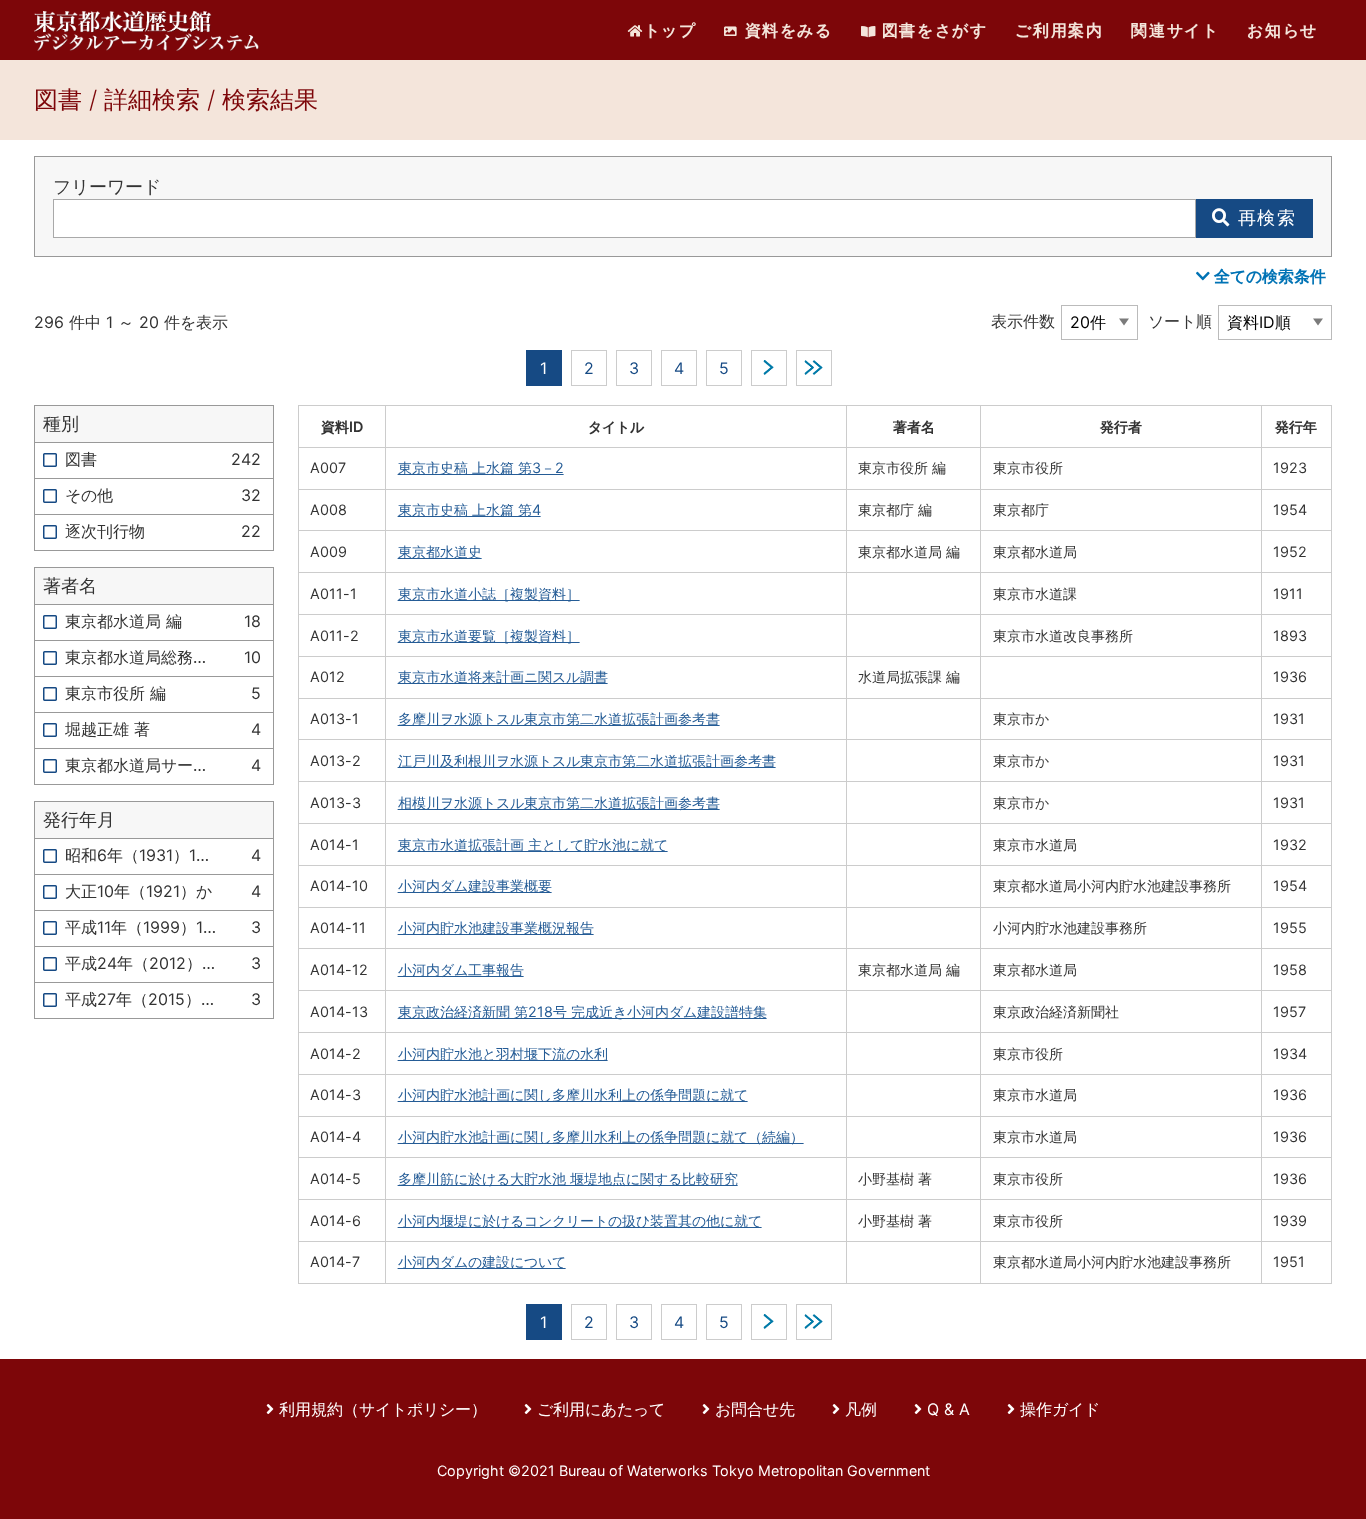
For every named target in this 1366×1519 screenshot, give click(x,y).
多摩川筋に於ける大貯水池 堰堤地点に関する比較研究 (568, 1178)
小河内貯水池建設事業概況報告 (496, 927)
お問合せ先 (755, 1409)
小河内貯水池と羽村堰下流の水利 (503, 1053)
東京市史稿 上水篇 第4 (469, 509)
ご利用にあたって (603, 1409)
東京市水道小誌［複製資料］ (489, 593)
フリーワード (107, 186)
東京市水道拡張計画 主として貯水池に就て (533, 844)
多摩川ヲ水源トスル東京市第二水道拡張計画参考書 (559, 718)
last (814, 368)
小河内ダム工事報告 (461, 969)
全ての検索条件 (1268, 276)
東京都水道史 (440, 551)
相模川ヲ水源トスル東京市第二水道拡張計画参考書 (559, 802)
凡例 (861, 1409)
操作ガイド (1060, 1409)
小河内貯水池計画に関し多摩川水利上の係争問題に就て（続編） (601, 1136)
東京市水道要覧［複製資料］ (489, 635)
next (769, 368)
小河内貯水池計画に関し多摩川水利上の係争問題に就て (573, 1094)
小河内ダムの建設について (482, 1261)
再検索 (1263, 217)
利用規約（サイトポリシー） (383, 1409)
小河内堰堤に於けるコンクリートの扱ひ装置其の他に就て (580, 1220)
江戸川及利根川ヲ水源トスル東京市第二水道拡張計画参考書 (587, 760)
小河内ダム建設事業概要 (475, 885)
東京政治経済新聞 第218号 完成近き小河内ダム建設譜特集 (582, 1011)
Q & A (948, 1409)
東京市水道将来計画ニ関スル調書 (503, 676)
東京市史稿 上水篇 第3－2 (481, 467)
